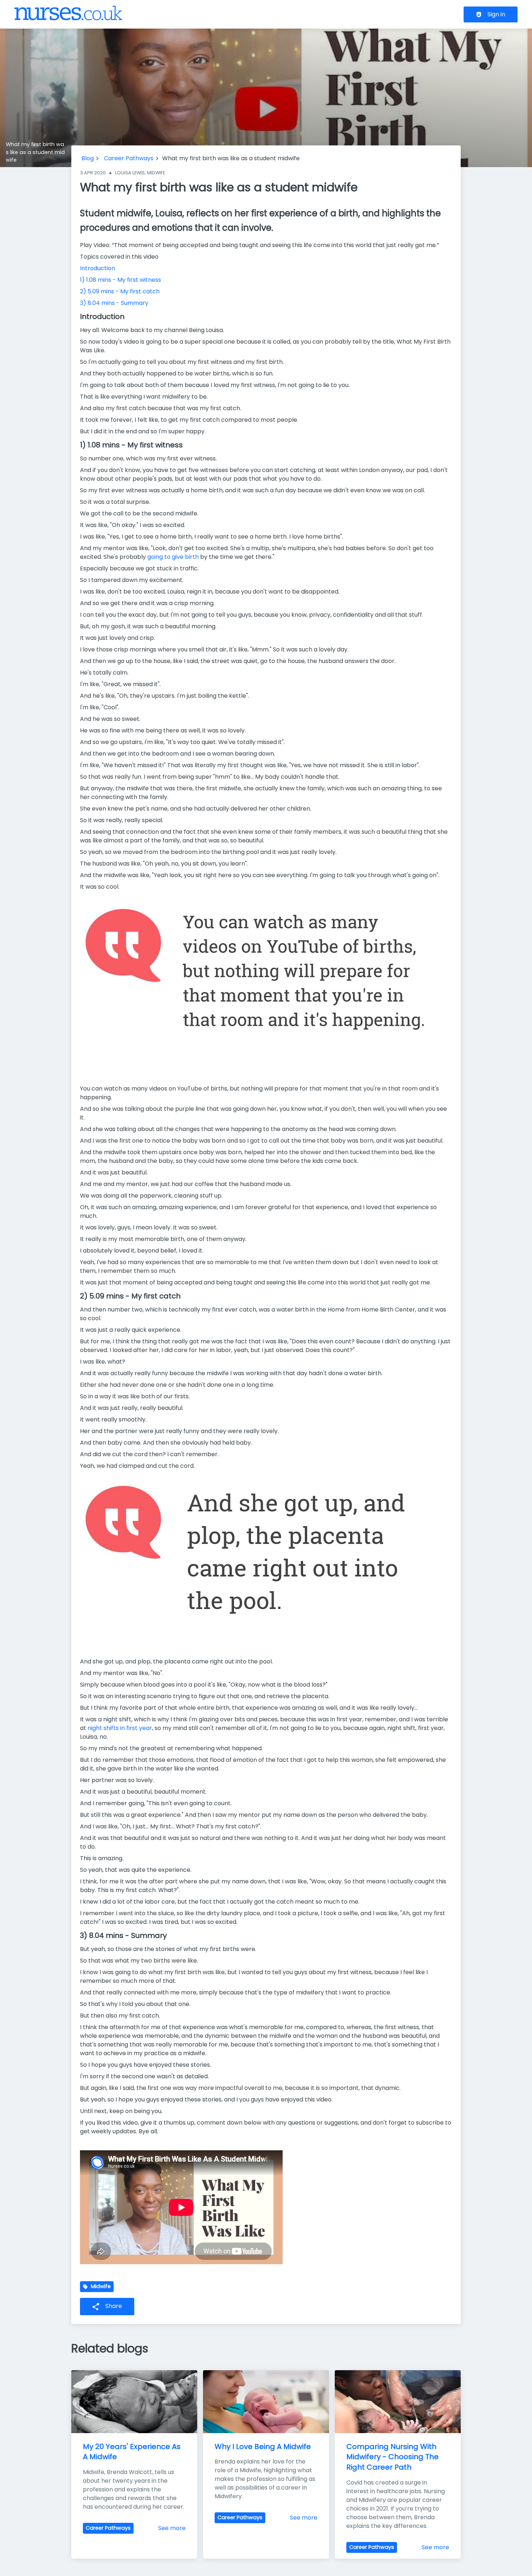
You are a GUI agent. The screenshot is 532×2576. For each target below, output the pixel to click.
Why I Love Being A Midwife (263, 2447)
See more (172, 2528)
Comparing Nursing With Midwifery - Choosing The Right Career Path (393, 2457)
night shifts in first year (120, 1728)
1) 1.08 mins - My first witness (121, 280)
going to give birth (173, 557)
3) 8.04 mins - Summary (114, 303)
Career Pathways (129, 158)
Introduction (98, 268)
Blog (88, 158)
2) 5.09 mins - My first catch (120, 291)
